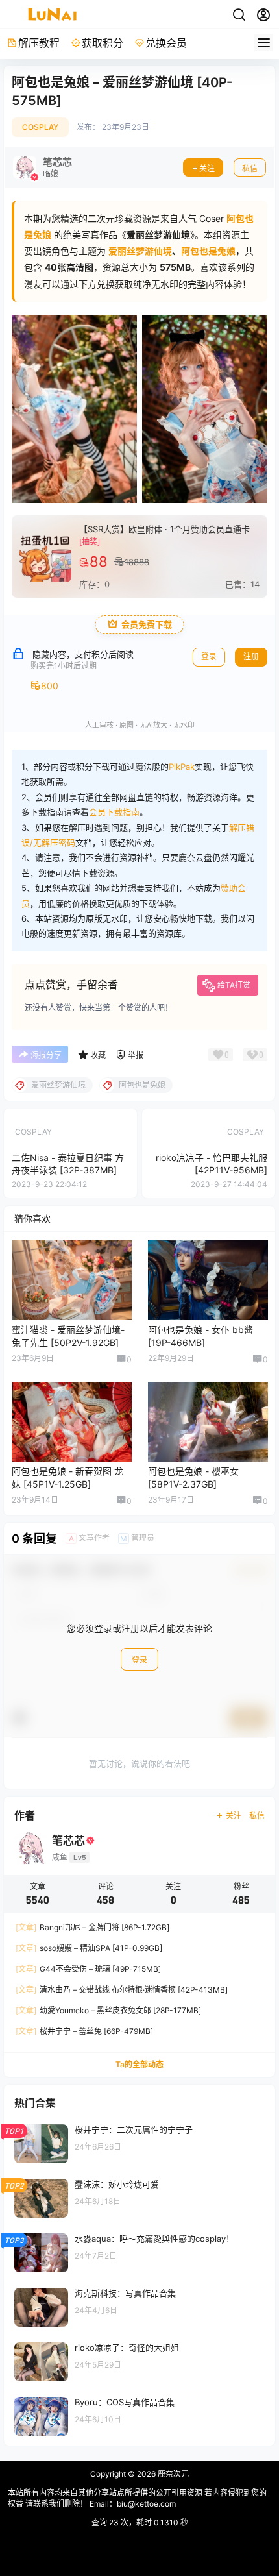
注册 (251, 656)
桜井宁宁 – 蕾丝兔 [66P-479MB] (84, 2031)
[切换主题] (239, 15)
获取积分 (103, 43)
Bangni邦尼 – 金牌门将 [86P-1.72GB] (92, 1927)
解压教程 (39, 43)
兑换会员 (166, 43)
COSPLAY (40, 127)
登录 (209, 656)
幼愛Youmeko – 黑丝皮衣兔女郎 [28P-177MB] (108, 2010)
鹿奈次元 (172, 2474)
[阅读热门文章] (139, 2143)
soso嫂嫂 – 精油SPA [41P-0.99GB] (89, 1948)
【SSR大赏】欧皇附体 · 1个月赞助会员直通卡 (164, 529)
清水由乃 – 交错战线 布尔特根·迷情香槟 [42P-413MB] (122, 1990)
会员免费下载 (147, 625)
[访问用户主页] (42, 167)
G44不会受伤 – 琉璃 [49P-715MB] (88, 1969)
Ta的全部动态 (139, 2064)
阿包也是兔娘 (208, 251)
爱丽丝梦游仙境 (140, 251)
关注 (207, 168)
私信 (250, 168)
